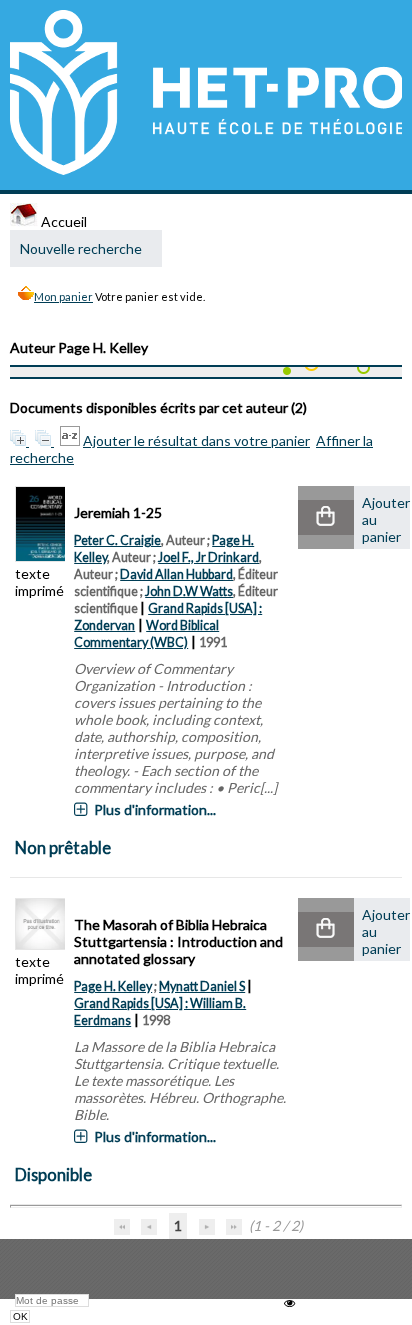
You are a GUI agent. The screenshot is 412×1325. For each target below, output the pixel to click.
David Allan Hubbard (176, 574)
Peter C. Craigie (117, 540)
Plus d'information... (155, 809)
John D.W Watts (189, 591)
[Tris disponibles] (71, 440)
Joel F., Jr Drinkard (208, 557)
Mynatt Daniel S (202, 986)
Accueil (62, 221)
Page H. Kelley (113, 986)
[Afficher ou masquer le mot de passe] (289, 1303)
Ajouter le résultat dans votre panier (196, 440)
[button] (326, 517)
